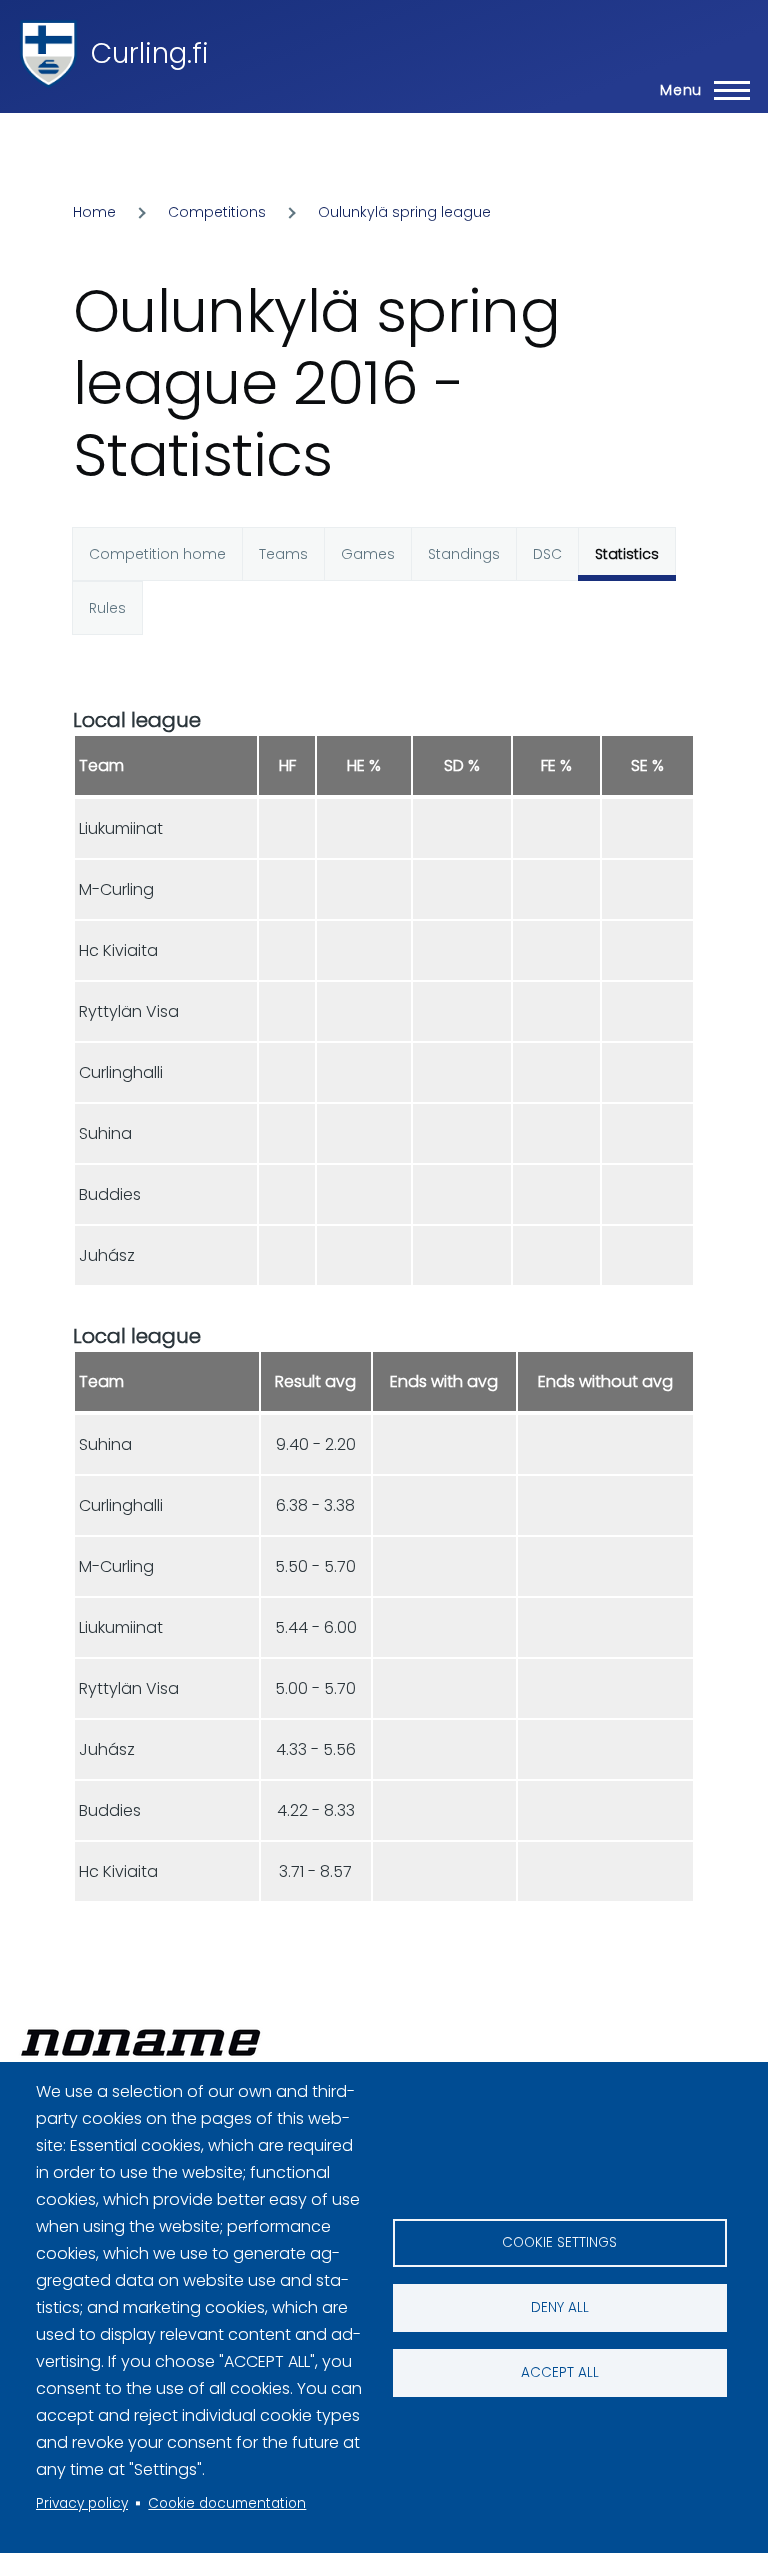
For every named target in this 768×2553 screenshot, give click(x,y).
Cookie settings (559, 2242)
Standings (464, 554)
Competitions (217, 212)
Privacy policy (82, 2503)
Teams (283, 554)
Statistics (627, 554)
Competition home (157, 554)
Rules (107, 608)
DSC (547, 554)
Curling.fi (150, 53)
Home (94, 212)
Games (368, 554)
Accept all (560, 2372)
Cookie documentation (227, 2503)
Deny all (560, 2307)
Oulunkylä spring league (404, 212)
